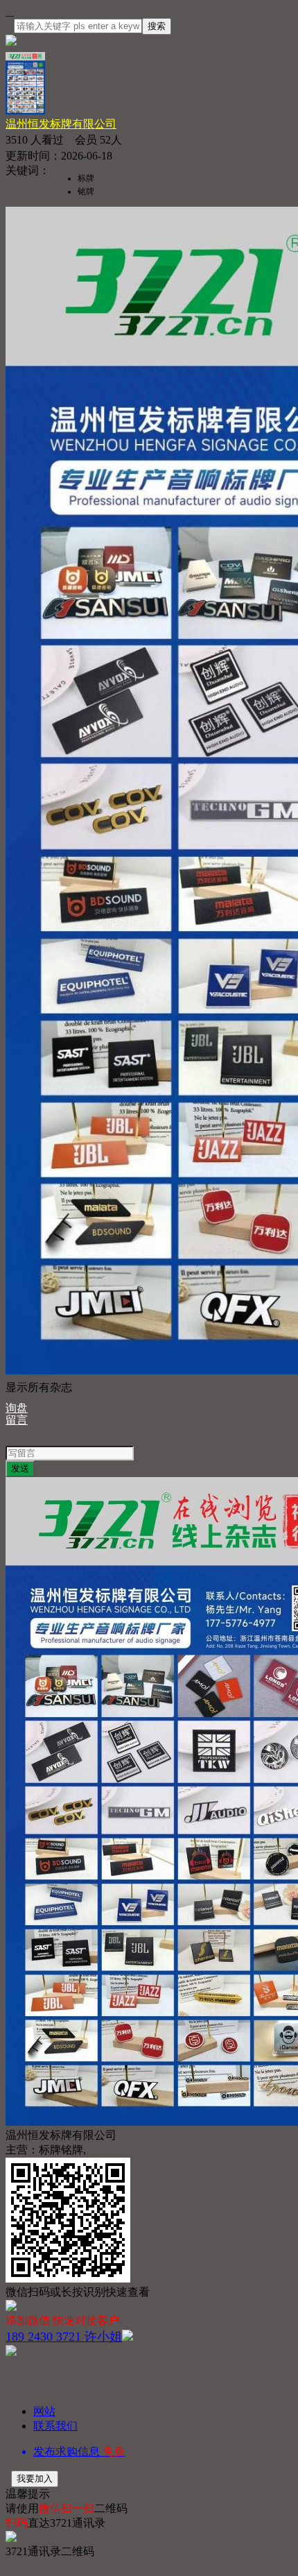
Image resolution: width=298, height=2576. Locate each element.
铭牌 (86, 191)
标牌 (86, 178)
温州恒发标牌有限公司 (61, 124)
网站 (44, 2411)
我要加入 (35, 2479)
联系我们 (55, 2426)
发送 (20, 1468)
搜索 (157, 26)
